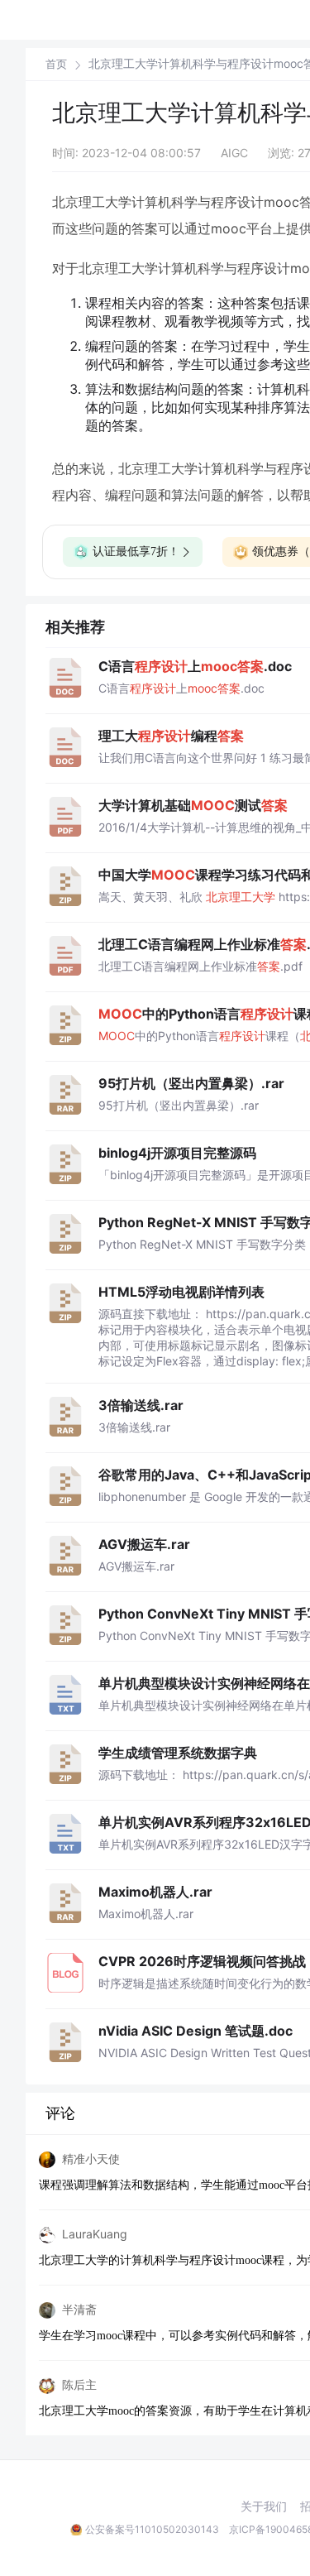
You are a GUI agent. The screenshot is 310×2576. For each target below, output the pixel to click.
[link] (56, 64)
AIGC (234, 153)
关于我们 (264, 2506)
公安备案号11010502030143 (152, 2529)
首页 (56, 64)
